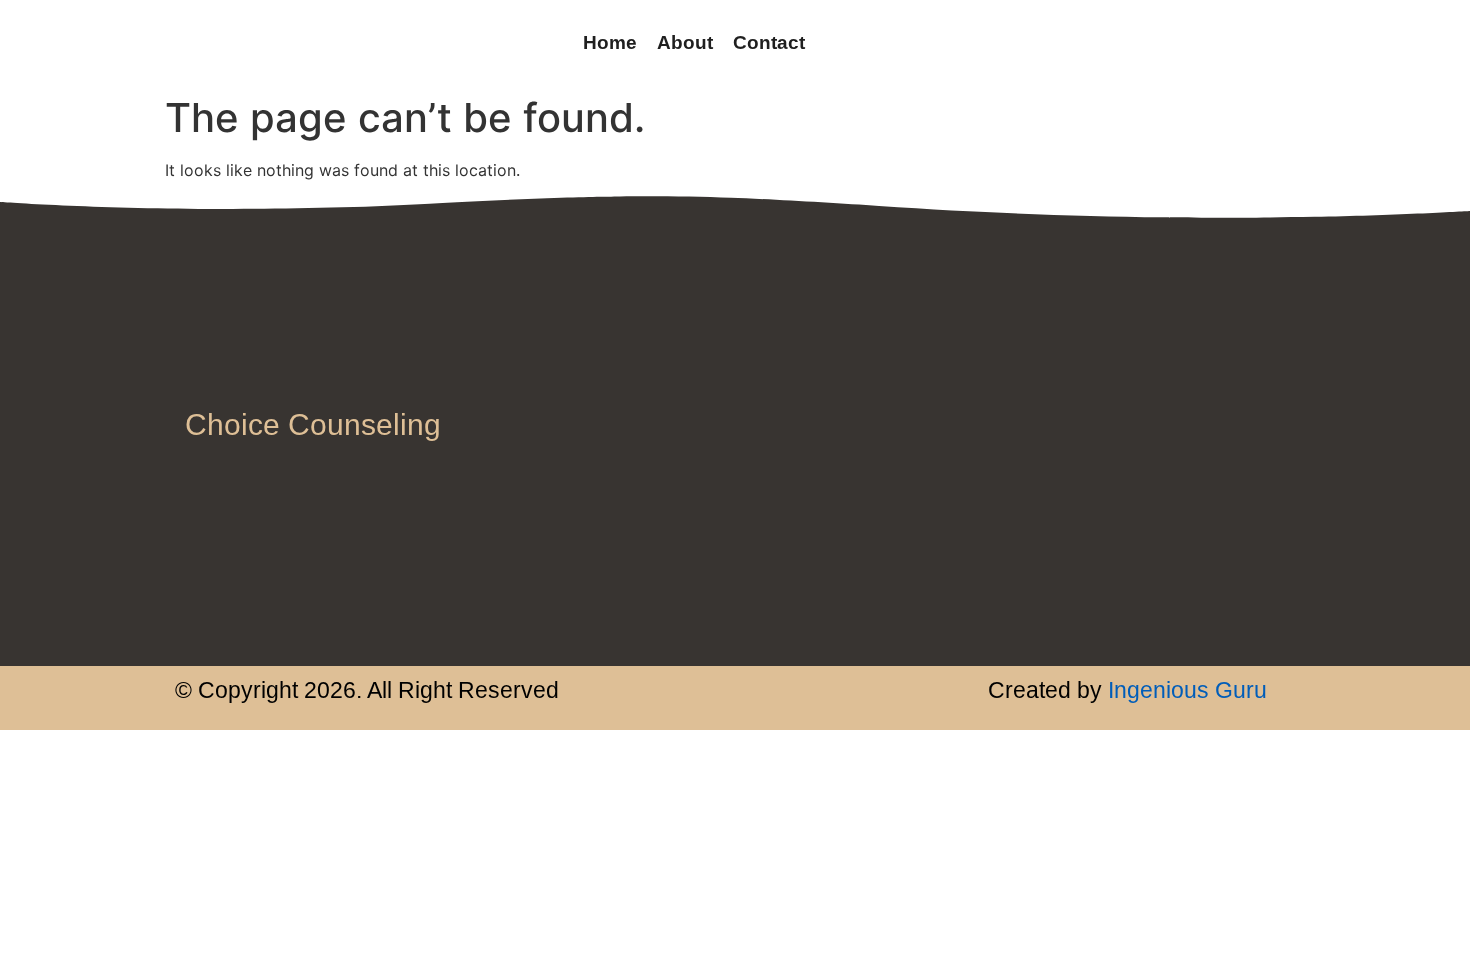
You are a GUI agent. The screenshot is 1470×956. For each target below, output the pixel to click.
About (685, 42)
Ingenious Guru (1184, 690)
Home (610, 42)
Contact (769, 42)
